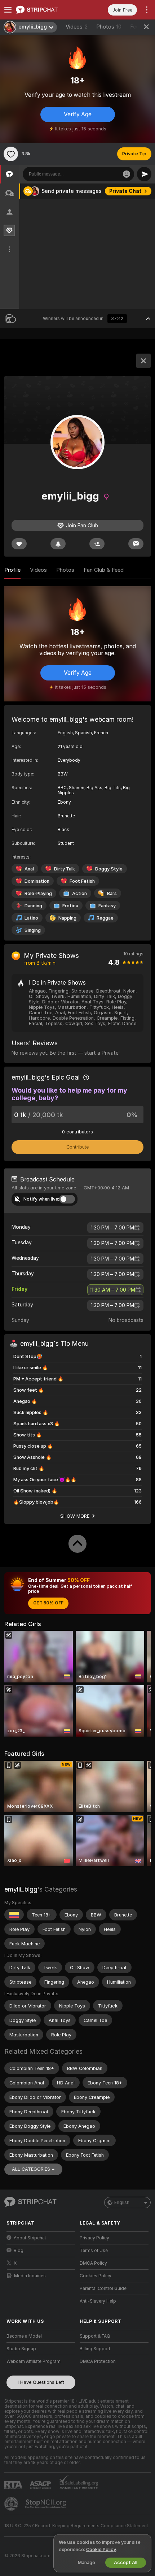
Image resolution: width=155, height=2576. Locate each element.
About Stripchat (30, 2238)
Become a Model (24, 2336)
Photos (109, 27)
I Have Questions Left (41, 2382)
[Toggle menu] (8, 10)
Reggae (105, 918)
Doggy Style (109, 869)
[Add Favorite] (11, 154)
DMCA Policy (93, 2263)
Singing (33, 930)
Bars (112, 893)
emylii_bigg (21, 1889)
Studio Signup (21, 2349)
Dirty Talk (65, 869)
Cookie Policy (101, 2549)
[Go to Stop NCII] (46, 2504)
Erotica (70, 906)
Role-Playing (38, 893)
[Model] (143, 361)
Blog (19, 2251)
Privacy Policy (94, 2238)
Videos (77, 27)
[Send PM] (136, 544)
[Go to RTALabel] (14, 2485)
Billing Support (95, 2349)
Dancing (33, 906)
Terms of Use (94, 2251)
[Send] (144, 174)
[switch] (67, 1199)
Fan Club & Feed (104, 570)
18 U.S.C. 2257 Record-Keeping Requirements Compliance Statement (76, 2526)
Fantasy (107, 906)
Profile (12, 570)
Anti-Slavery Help (98, 2301)
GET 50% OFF (48, 1603)
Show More (75, 1516)
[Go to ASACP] (41, 2485)
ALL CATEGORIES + (33, 2169)
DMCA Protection (98, 2361)
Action (79, 893)
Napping (67, 918)
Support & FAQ (95, 2336)
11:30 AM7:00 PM (112, 1290)
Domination (37, 881)
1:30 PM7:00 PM (112, 1228)
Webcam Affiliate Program (34, 2361)
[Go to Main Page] (47, 10)
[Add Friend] (97, 544)
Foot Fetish (82, 881)
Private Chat (125, 191)
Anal (29, 869)
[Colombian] (14, 1915)
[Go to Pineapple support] (12, 2504)
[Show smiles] (127, 174)
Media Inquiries (30, 2276)
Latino (31, 918)
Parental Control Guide (103, 2288)
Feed (136, 27)
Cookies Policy (96, 2276)
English (122, 2203)
